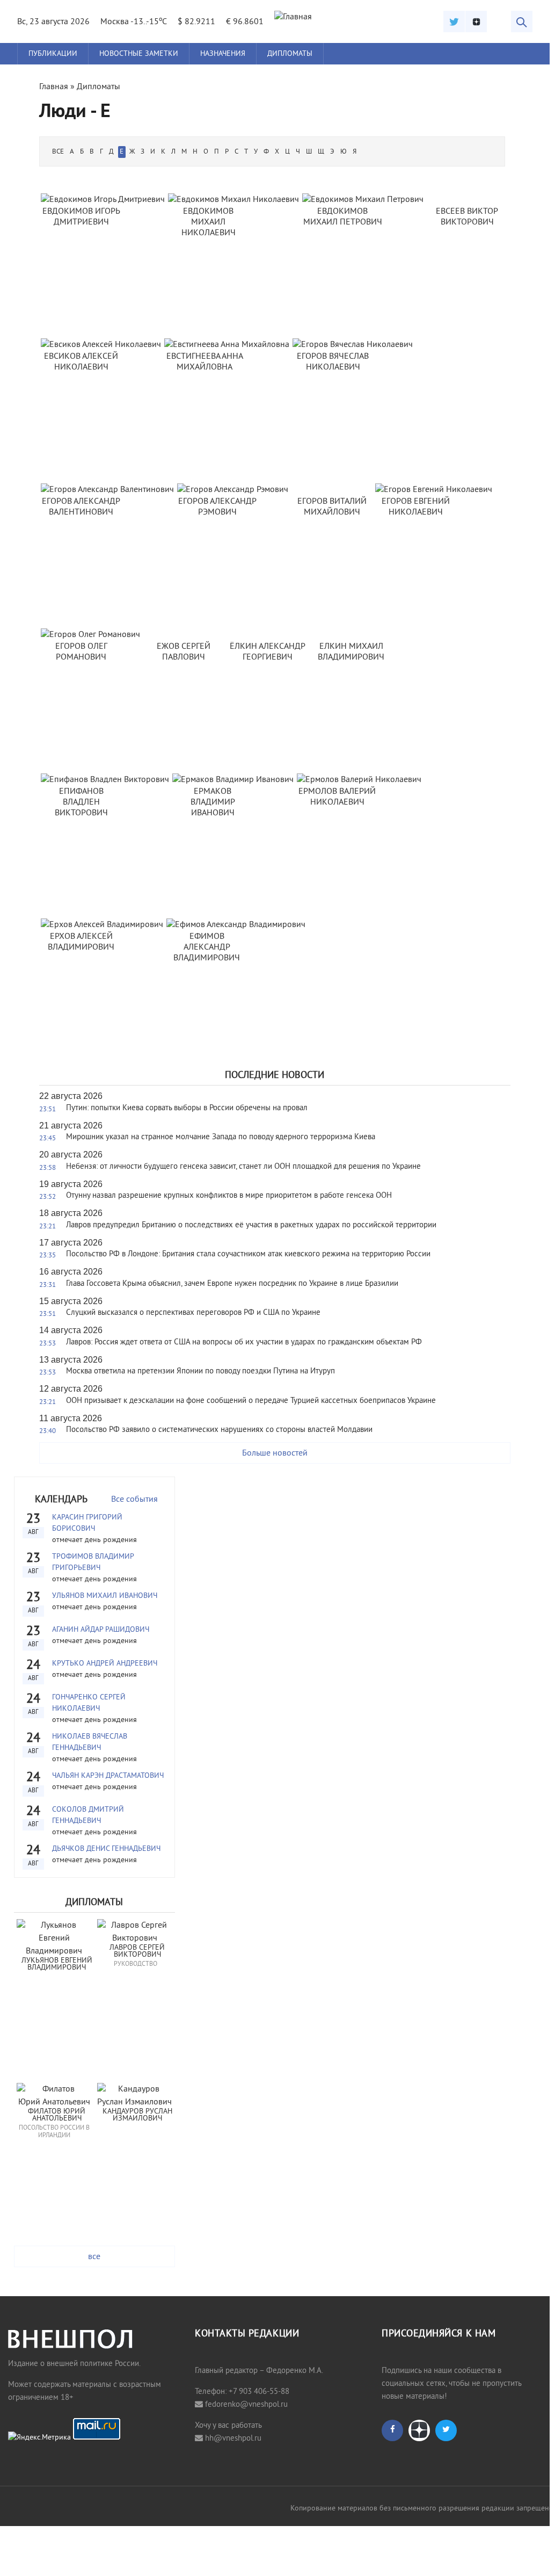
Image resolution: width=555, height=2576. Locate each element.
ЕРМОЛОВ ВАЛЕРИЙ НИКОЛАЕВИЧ (337, 797)
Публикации (53, 54)
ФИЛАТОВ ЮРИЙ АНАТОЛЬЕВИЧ (58, 2115)
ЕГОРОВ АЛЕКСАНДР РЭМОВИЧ (217, 507)
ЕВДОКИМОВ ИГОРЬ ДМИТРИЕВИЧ (81, 217)
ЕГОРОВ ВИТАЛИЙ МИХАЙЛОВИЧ (332, 507)
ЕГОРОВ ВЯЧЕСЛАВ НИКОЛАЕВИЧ (333, 362)
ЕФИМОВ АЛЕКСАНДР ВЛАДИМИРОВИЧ (207, 947)
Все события (134, 1500)
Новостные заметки (139, 54)
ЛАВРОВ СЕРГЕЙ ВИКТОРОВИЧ (138, 1952)
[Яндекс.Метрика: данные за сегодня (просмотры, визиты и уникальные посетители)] (39, 2438)
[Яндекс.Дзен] (476, 21)
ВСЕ (58, 152)
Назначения (223, 54)
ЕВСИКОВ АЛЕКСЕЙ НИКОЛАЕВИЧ (81, 362)
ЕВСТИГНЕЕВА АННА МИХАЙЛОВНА (205, 362)
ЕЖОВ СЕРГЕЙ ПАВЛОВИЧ (184, 652)
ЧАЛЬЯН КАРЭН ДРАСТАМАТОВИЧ (108, 1776)
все (94, 2257)
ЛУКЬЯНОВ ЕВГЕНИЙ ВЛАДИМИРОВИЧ (58, 1964)
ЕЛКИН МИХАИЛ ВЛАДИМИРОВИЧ (351, 652)
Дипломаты (290, 54)
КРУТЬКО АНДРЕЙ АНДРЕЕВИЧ (105, 1664)
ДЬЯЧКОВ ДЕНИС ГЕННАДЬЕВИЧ (106, 1849)
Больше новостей (275, 1453)
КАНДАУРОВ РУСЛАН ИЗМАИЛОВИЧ (138, 2115)
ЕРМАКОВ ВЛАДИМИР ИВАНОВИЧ (213, 802)
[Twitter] (454, 21)
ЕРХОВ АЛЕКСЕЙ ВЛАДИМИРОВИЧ (81, 942)
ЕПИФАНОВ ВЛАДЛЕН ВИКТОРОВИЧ (81, 802)
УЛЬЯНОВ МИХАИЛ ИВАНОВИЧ (105, 1596)
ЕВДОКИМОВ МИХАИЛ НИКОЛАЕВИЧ (209, 222)
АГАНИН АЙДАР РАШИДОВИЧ (101, 1630)
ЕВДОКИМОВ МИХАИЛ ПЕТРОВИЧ (343, 217)
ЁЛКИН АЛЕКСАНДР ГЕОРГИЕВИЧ (268, 652)
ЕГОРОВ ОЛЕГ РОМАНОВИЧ (81, 652)
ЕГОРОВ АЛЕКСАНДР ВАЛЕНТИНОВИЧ (81, 507)
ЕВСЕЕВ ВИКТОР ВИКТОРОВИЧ (467, 217)
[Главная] (293, 17)
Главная (54, 87)
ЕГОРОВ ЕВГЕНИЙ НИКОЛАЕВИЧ (416, 507)
